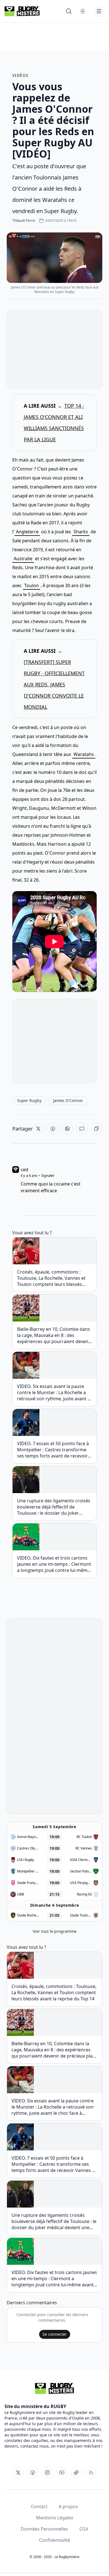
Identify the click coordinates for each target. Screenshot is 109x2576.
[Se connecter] (82, 11)
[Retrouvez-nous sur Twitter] (18, 2473)
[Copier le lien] (96, 1129)
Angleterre (27, 532)
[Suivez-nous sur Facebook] (33, 2473)
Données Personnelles (44, 2529)
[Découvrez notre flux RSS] (91, 2473)
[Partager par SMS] (82, 1129)
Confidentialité (55, 2540)
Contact (39, 2506)
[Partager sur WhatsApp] (67, 1129)
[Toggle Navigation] (99, 11)
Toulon (32, 585)
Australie (23, 559)
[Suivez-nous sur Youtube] (62, 2473)
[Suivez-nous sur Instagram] (47, 2473)
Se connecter (55, 2334)
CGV (84, 2529)
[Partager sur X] (38, 1129)
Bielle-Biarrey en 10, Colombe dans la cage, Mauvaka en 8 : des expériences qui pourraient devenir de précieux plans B (54, 1335)
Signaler (48, 1175)
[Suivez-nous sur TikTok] (76, 2473)
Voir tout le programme (55, 1931)
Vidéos (20, 75)
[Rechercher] (69, 11)
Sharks (81, 532)
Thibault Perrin (24, 221)
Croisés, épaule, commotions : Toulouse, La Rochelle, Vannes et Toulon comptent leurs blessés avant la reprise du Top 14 (51, 1278)
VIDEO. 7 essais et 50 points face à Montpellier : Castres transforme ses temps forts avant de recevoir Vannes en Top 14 (53, 1450)
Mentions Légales (55, 2518)
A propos (68, 2506)
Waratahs (84, 754)
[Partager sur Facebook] (53, 1129)
